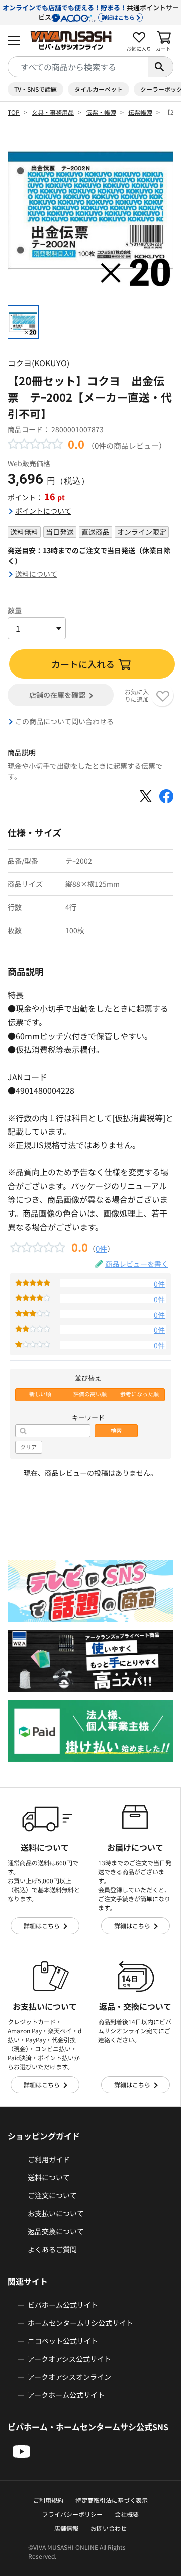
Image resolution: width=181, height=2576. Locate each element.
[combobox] (78, 67)
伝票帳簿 (140, 112)
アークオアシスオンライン (69, 2377)
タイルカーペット (99, 89)
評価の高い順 (90, 1394)
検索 (116, 1430)
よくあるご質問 (52, 2249)
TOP (14, 112)
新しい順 (40, 1394)
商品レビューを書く (137, 1264)
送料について (36, 574)
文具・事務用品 (53, 112)
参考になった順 (140, 1394)
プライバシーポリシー (72, 2514)
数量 (15, 610)
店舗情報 (66, 2528)
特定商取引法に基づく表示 (112, 2500)
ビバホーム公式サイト (63, 2305)
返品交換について (56, 2231)
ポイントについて (43, 511)
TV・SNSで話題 (35, 89)
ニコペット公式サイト (63, 2341)
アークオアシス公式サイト (69, 2359)
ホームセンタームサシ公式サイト (80, 2323)
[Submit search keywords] (160, 67)
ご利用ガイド (49, 2159)
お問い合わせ (109, 2528)
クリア (28, 1447)
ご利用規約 (48, 2500)
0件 (101, 1248)
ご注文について (52, 2195)
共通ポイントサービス (91, 12)
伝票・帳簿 (101, 112)
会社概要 (127, 2514)
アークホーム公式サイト (66, 2395)
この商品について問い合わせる (64, 721)
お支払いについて (56, 2213)
